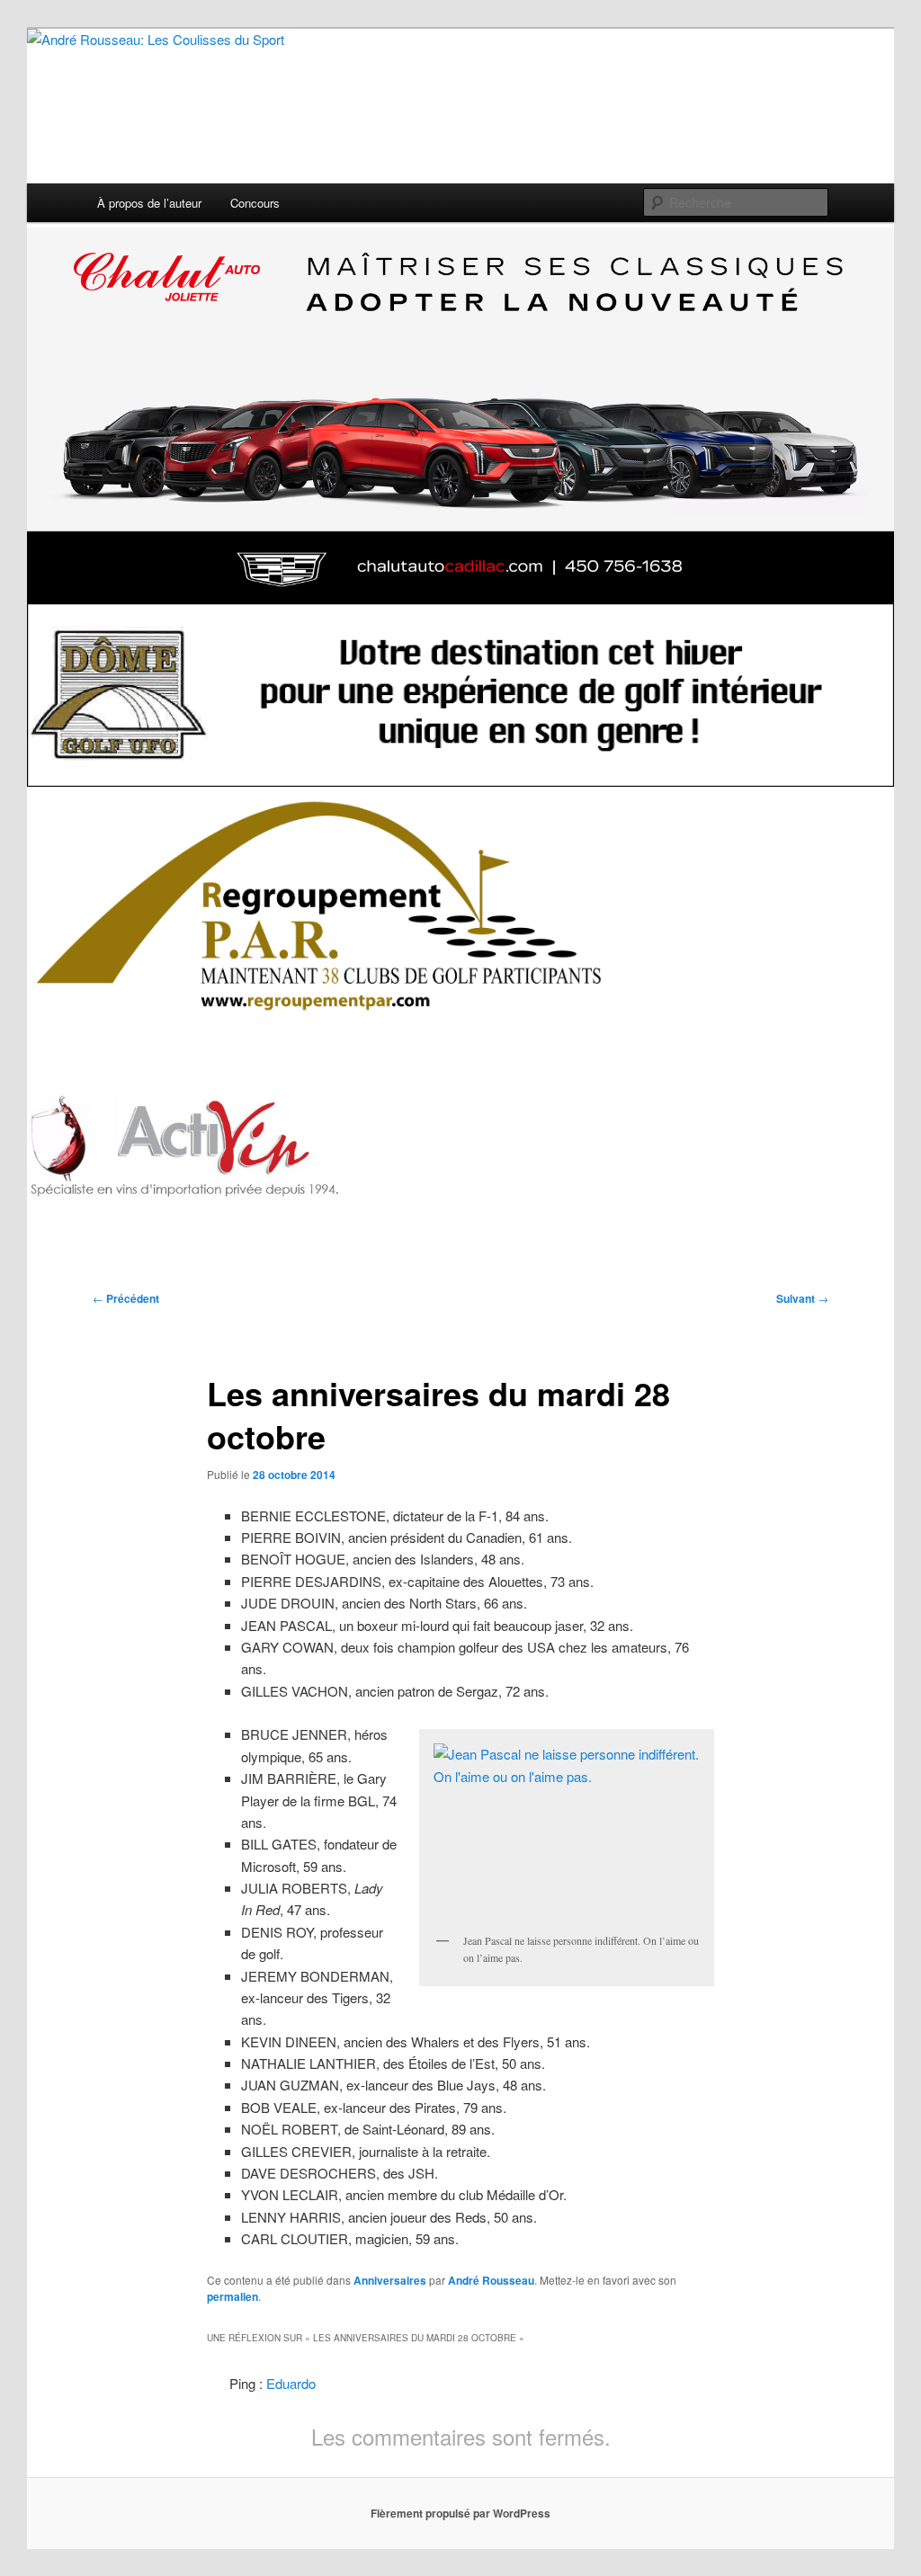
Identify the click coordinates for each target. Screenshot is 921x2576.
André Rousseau (491, 2280)
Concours (255, 203)
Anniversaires (390, 2280)
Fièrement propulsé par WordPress (460, 2513)
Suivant (802, 1298)
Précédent (126, 1298)
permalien (232, 2296)
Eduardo (291, 2383)
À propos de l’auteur (149, 203)
